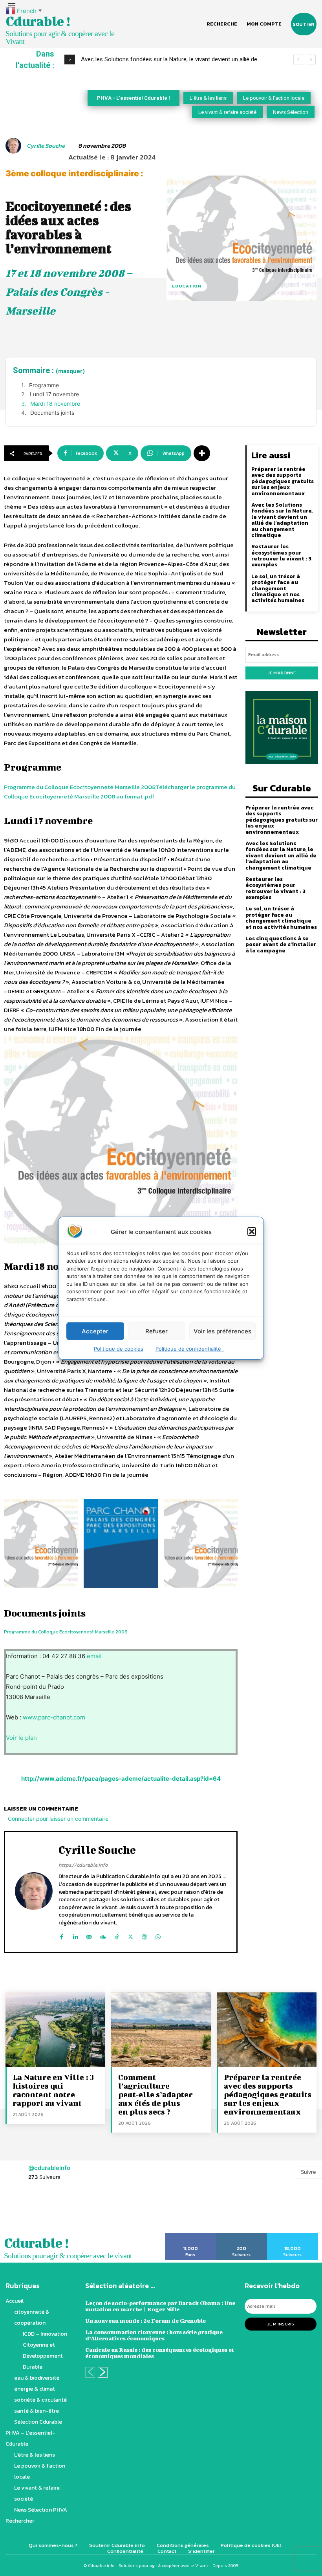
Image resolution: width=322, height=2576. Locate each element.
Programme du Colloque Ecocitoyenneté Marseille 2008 (80, 787)
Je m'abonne (282, 673)
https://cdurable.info (83, 1865)
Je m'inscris (281, 2324)
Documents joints (52, 413)
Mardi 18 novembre (55, 404)
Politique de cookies (119, 1349)
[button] (252, 1232)
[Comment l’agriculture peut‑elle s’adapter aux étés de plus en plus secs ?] (161, 2030)
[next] (311, 60)
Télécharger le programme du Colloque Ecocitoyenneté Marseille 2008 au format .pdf (120, 792)
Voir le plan (21, 1738)
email (94, 1656)
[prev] (298, 60)
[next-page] (103, 2372)
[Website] (144, 1935)
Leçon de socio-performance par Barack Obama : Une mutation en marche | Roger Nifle (160, 2306)
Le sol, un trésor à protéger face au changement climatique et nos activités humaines (278, 589)
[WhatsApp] (158, 1935)
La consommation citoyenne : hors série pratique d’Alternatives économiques (154, 2335)
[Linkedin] (75, 1935)
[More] (202, 453)
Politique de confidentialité (190, 1349)
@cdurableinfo (49, 2168)
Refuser (156, 1331)
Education (187, 286)
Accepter (95, 1331)
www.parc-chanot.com (54, 1717)
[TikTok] (117, 1935)
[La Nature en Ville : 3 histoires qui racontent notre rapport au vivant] (55, 2030)
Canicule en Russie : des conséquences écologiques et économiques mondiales (160, 2353)
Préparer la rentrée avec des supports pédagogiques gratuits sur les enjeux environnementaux (283, 481)
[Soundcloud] (103, 1935)
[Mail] (89, 1935)
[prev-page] (90, 2372)
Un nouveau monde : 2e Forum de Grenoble (145, 2321)
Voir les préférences (222, 1331)
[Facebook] (61, 1935)
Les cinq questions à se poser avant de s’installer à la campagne (281, 945)
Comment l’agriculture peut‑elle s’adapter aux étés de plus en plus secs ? (156, 2094)
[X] (131, 1935)
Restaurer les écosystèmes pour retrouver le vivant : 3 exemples (281, 556)
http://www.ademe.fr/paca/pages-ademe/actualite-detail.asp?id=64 (121, 1779)
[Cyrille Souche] (15, 146)
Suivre (308, 2172)
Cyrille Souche (46, 146)
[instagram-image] (20, 2211)
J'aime (191, 2235)
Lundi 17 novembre (54, 394)
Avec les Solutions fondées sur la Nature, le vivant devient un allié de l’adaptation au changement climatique (282, 520)
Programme (44, 385)
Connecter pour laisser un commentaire (58, 1819)
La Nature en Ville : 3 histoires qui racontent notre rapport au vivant (53, 2090)
